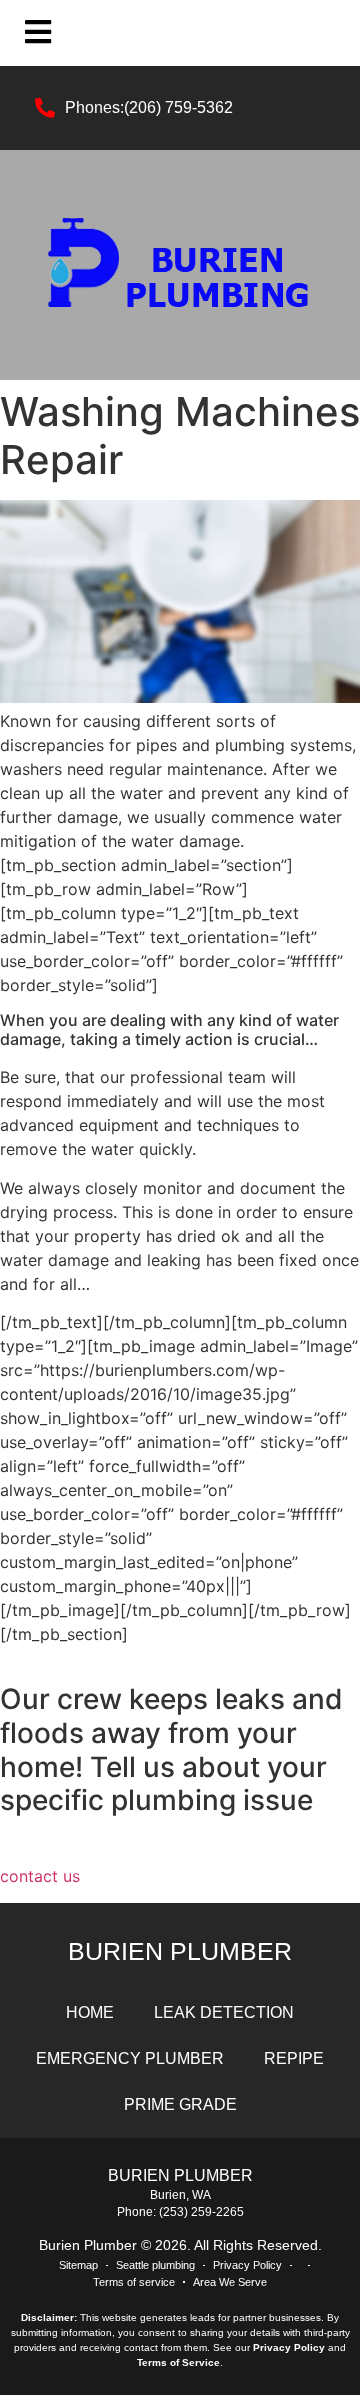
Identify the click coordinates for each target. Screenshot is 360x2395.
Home (90, 2012)
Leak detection (224, 2012)
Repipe (294, 2058)
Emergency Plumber (130, 2058)
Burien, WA (180, 2195)
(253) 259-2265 (201, 2212)
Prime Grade (180, 2104)
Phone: (138, 2212)
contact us (40, 1876)
